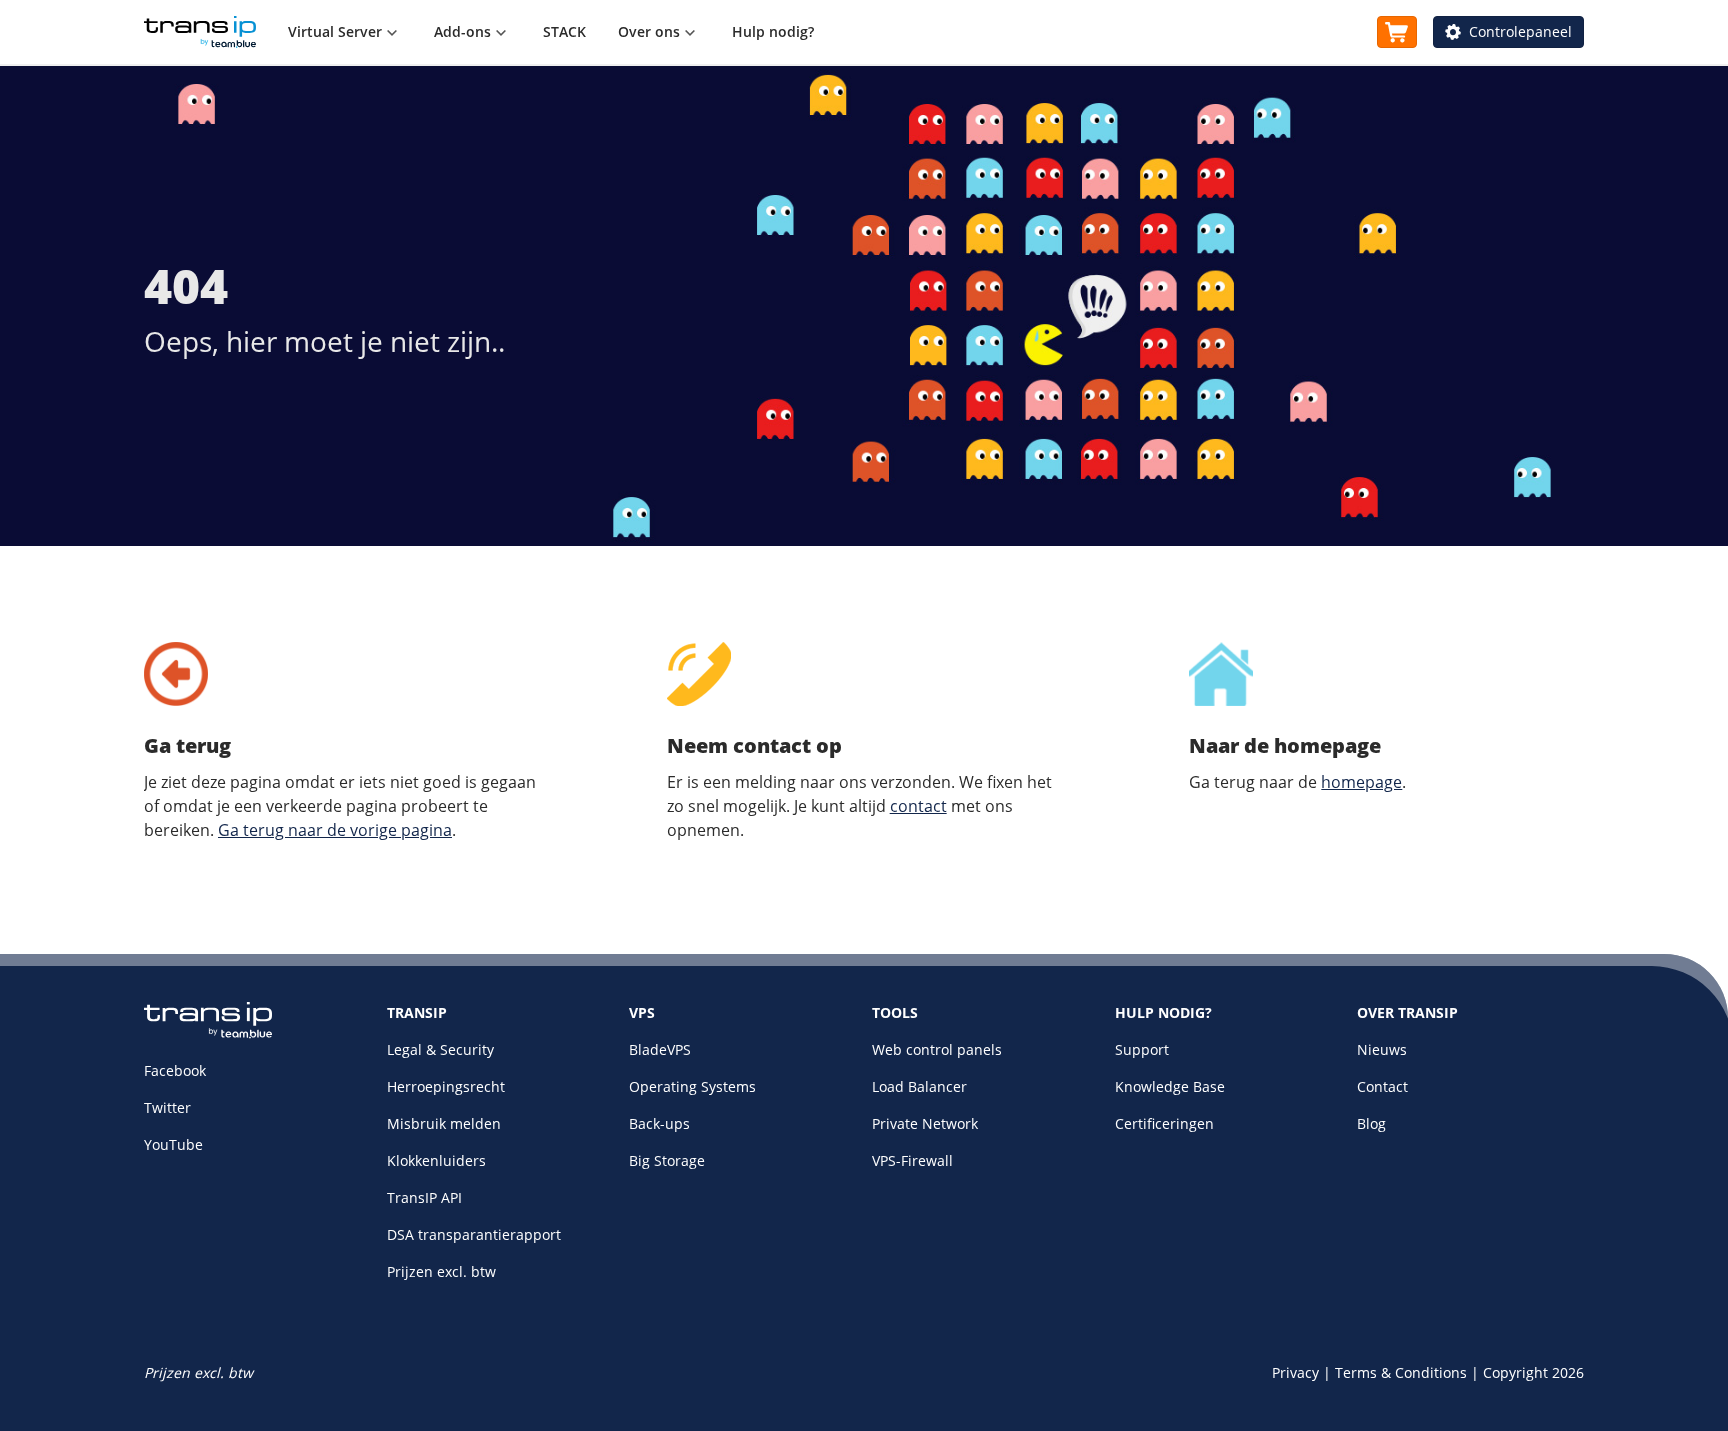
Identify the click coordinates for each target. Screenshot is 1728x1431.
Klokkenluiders (436, 1160)
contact (918, 806)
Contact (1382, 1086)
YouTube (173, 1144)
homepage (1361, 782)
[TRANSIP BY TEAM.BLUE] (208, 1033)
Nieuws (1382, 1049)
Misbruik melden (444, 1123)
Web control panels (937, 1049)
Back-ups (659, 1123)
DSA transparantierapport (474, 1234)
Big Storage (667, 1160)
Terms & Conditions (1401, 1372)
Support (1142, 1049)
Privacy (1295, 1372)
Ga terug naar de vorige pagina (335, 830)
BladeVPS (660, 1049)
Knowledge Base (1170, 1086)
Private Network (925, 1123)
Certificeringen (1164, 1123)
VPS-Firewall (912, 1160)
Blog (1371, 1123)
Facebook (175, 1070)
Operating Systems (692, 1086)
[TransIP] (200, 32)
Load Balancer (919, 1086)
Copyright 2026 (1533, 1372)
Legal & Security (440, 1049)
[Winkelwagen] (1397, 32)
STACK (564, 31)
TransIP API (424, 1197)
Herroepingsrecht (446, 1086)
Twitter (167, 1107)
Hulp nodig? (773, 31)
